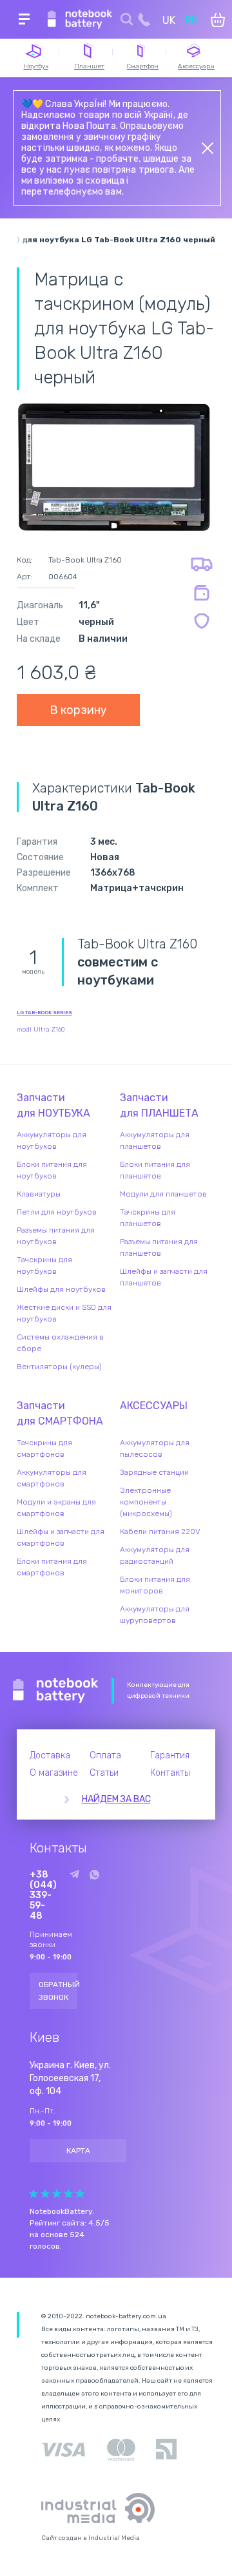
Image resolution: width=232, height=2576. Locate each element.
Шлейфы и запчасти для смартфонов (61, 1537)
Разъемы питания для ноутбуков (56, 1236)
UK (169, 20)
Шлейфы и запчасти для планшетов (164, 1277)
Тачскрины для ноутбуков (44, 1265)
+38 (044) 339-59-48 (43, 1896)
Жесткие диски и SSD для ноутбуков (64, 1313)
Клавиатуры (39, 1194)
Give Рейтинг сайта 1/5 (34, 2194)
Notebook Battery (56, 1691)
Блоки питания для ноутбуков (52, 1170)
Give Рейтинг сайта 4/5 (68, 2194)
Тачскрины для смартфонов (44, 1448)
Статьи (104, 1773)
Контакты (170, 1773)
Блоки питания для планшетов (155, 1170)
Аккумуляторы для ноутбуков (52, 1140)
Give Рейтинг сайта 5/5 (80, 2194)
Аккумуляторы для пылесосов (155, 1448)
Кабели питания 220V (160, 1532)
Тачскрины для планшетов (148, 1218)
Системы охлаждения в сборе (60, 1343)
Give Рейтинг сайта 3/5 (57, 2194)
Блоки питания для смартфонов (52, 1567)
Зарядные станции (154, 1472)
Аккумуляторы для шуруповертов (155, 1615)
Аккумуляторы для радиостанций (155, 1555)
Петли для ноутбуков (57, 1212)
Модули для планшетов (163, 1194)
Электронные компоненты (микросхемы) (146, 1502)
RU (192, 20)
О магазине (54, 1773)
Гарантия (170, 1755)
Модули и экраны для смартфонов (56, 1508)
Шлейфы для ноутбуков (61, 1289)
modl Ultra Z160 (41, 1030)
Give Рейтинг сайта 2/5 (45, 2194)
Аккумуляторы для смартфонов (52, 1478)
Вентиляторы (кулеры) (59, 1367)
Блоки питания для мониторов (155, 1585)
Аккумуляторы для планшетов (155, 1140)
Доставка (50, 1755)
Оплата (105, 1755)
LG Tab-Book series (44, 1013)
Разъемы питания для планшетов (159, 1247)
